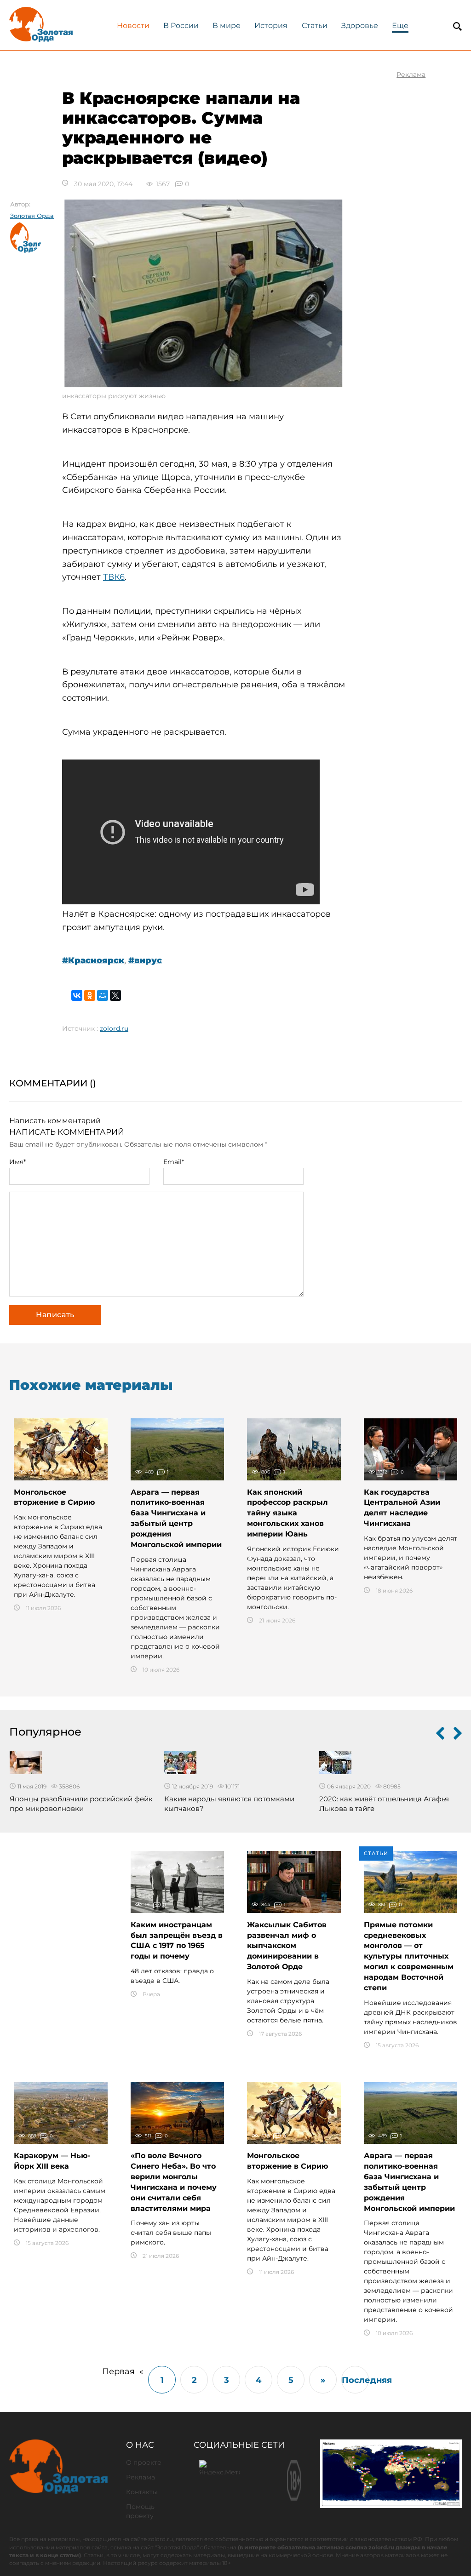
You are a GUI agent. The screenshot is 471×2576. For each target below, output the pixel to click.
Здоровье (360, 26)
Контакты (142, 2492)
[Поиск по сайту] (457, 26)
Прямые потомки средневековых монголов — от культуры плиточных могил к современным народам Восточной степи (409, 1956)
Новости (133, 26)
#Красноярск (93, 960)
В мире (227, 26)
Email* (174, 1162)
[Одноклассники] (90, 995)
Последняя (355, 2380)
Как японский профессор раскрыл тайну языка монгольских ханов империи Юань (287, 1513)
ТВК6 (114, 577)
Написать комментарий (55, 1121)
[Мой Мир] (103, 995)
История (271, 26)
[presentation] (440, 1735)
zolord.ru (114, 1028)
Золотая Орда (32, 216)
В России (181, 26)
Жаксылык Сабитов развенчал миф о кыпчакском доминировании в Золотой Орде (287, 1946)
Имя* (17, 1162)
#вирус (145, 960)
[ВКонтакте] (77, 995)
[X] (115, 995)
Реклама (141, 2477)
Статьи (315, 26)
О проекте (144, 2462)
